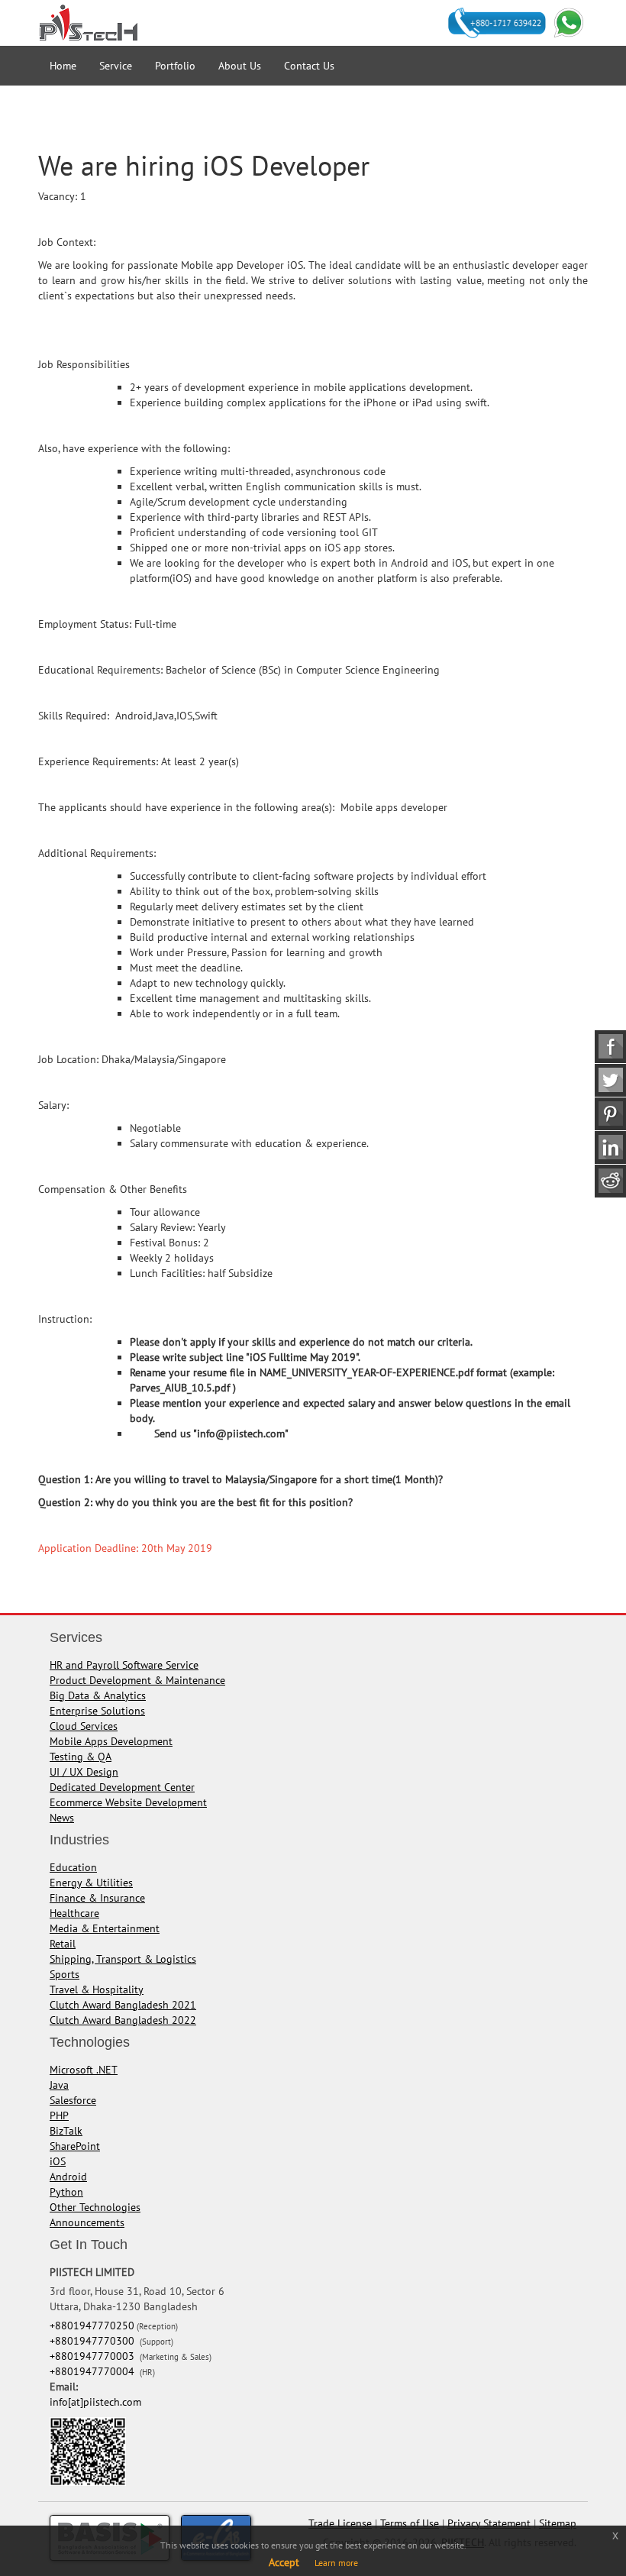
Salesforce (73, 2100)
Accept (284, 2562)
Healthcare (74, 1913)
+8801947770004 (94, 2371)
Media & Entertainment (105, 1928)
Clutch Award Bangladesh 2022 (123, 2020)
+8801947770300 (94, 2341)
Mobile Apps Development (111, 1741)
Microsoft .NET (84, 2070)
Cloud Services (84, 1726)
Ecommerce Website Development (128, 1802)
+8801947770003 (94, 2356)
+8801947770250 (92, 2326)
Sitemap (558, 2523)
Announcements (87, 2222)
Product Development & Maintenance (137, 1680)
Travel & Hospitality (97, 1989)
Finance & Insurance (97, 1898)
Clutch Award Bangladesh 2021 (123, 2005)
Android (68, 2177)
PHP (59, 2115)
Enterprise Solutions (97, 1711)
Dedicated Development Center (122, 1787)
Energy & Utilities (91, 1883)
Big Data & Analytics (98, 1695)
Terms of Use (410, 2523)
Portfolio (175, 66)
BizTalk (66, 2131)
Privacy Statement (489, 2523)
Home (63, 66)
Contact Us (309, 66)
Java (59, 2085)
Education (73, 1867)
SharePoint (75, 2146)
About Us (240, 66)
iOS (58, 2161)
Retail (63, 1944)
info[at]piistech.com (95, 2402)
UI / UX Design (84, 1772)
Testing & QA (81, 1757)
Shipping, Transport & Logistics (123, 1959)
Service (116, 66)
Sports (65, 1974)
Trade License (340, 2523)
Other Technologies (95, 2207)
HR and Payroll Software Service (124, 1665)
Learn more (336, 2563)
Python (66, 2192)
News (62, 1818)
